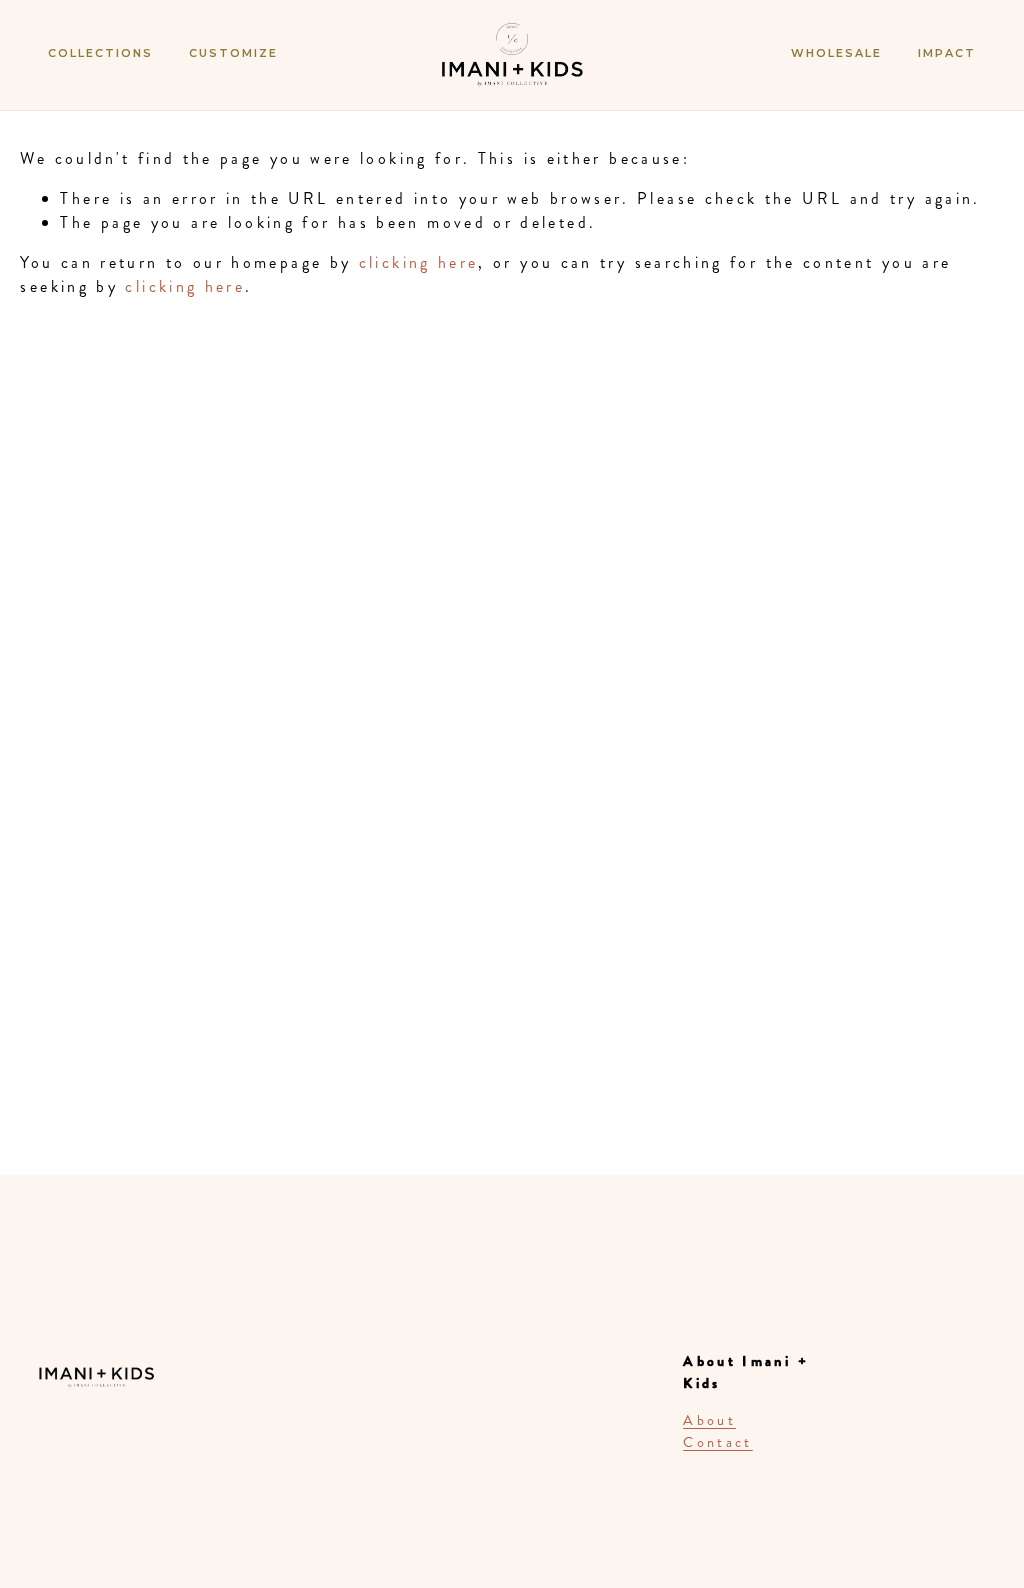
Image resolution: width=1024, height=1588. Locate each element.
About (709, 1420)
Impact (947, 53)
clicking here (419, 262)
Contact (718, 1442)
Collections (100, 53)
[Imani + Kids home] (512, 74)
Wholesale (836, 53)
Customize (233, 53)
